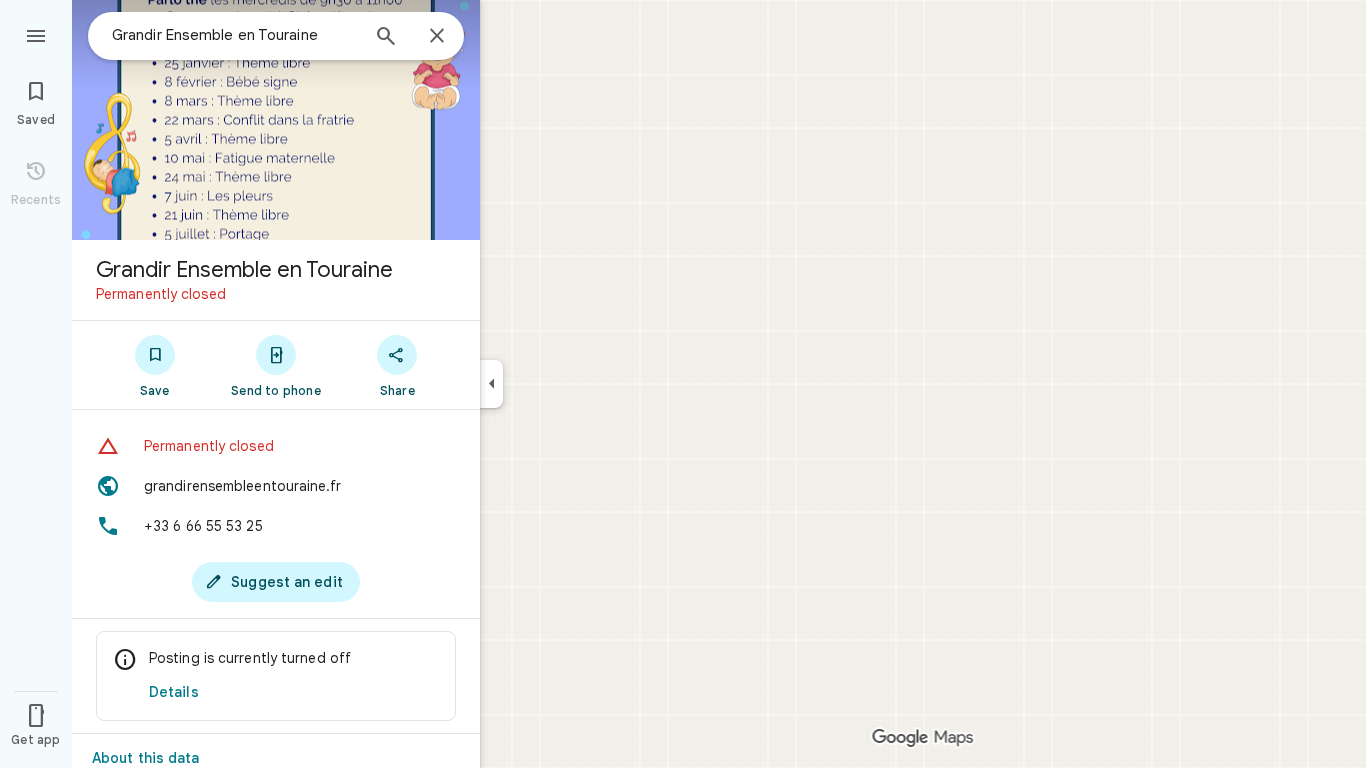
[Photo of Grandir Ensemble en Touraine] (276, 120)
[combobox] (235, 35)
